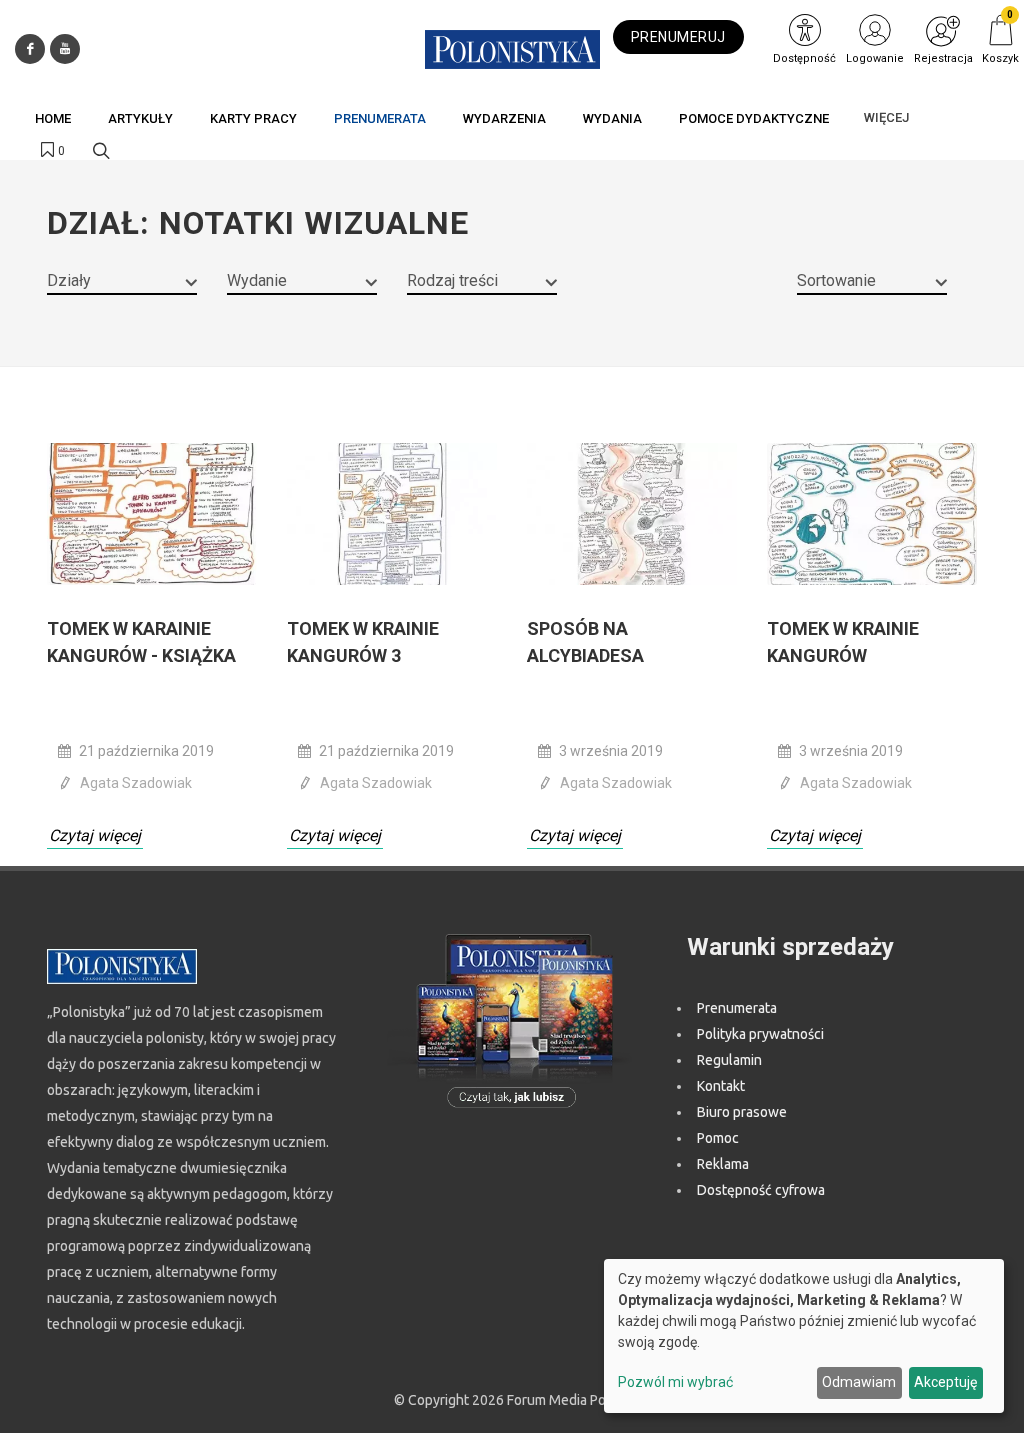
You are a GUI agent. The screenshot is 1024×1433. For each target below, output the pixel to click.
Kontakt (721, 1086)
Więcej (886, 117)
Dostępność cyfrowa (761, 1190)
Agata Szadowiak (136, 783)
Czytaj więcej (95, 835)
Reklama (723, 1164)
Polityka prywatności (760, 1034)
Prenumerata (737, 1008)
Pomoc (718, 1138)
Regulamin (729, 1060)
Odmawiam (859, 1382)
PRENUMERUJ (678, 37)
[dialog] (804, 1336)
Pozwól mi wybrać (675, 1382)
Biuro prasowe (742, 1112)
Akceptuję (945, 1382)
